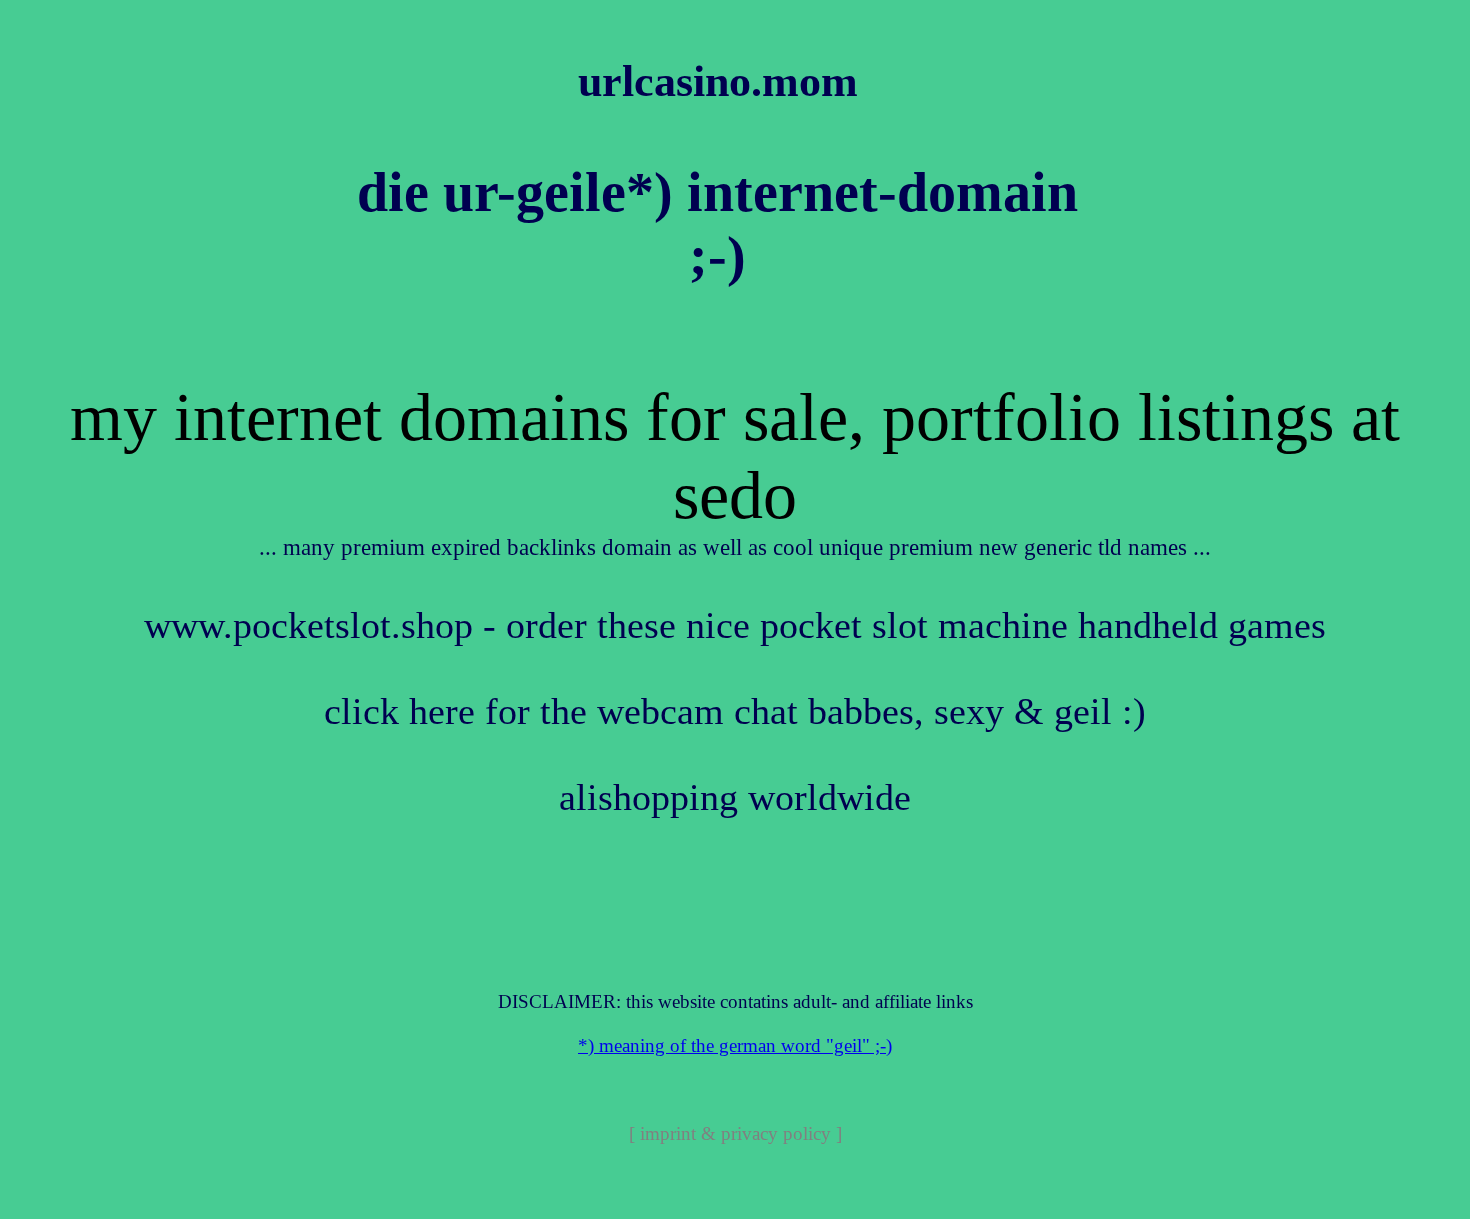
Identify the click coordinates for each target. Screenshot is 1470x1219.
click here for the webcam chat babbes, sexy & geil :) (735, 711)
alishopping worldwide (735, 797)
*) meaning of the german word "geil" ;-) (735, 1045)
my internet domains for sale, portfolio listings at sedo (735, 456)
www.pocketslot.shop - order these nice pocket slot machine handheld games (735, 625)
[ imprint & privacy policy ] (735, 1133)
